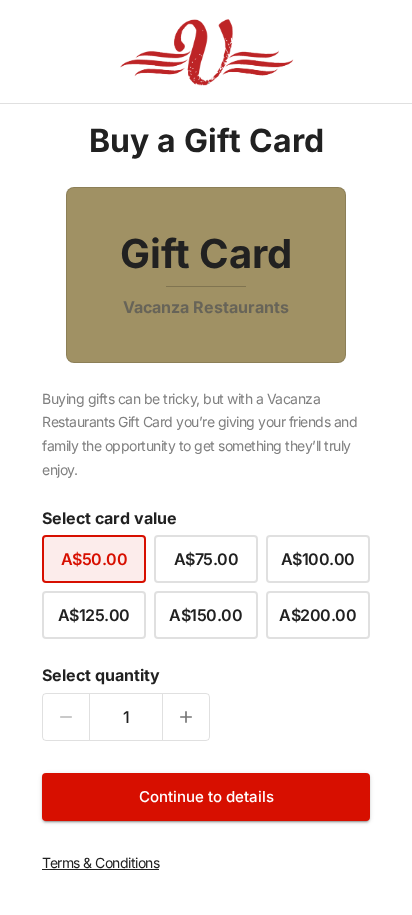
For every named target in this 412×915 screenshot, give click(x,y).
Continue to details (206, 796)
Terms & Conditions (100, 862)
